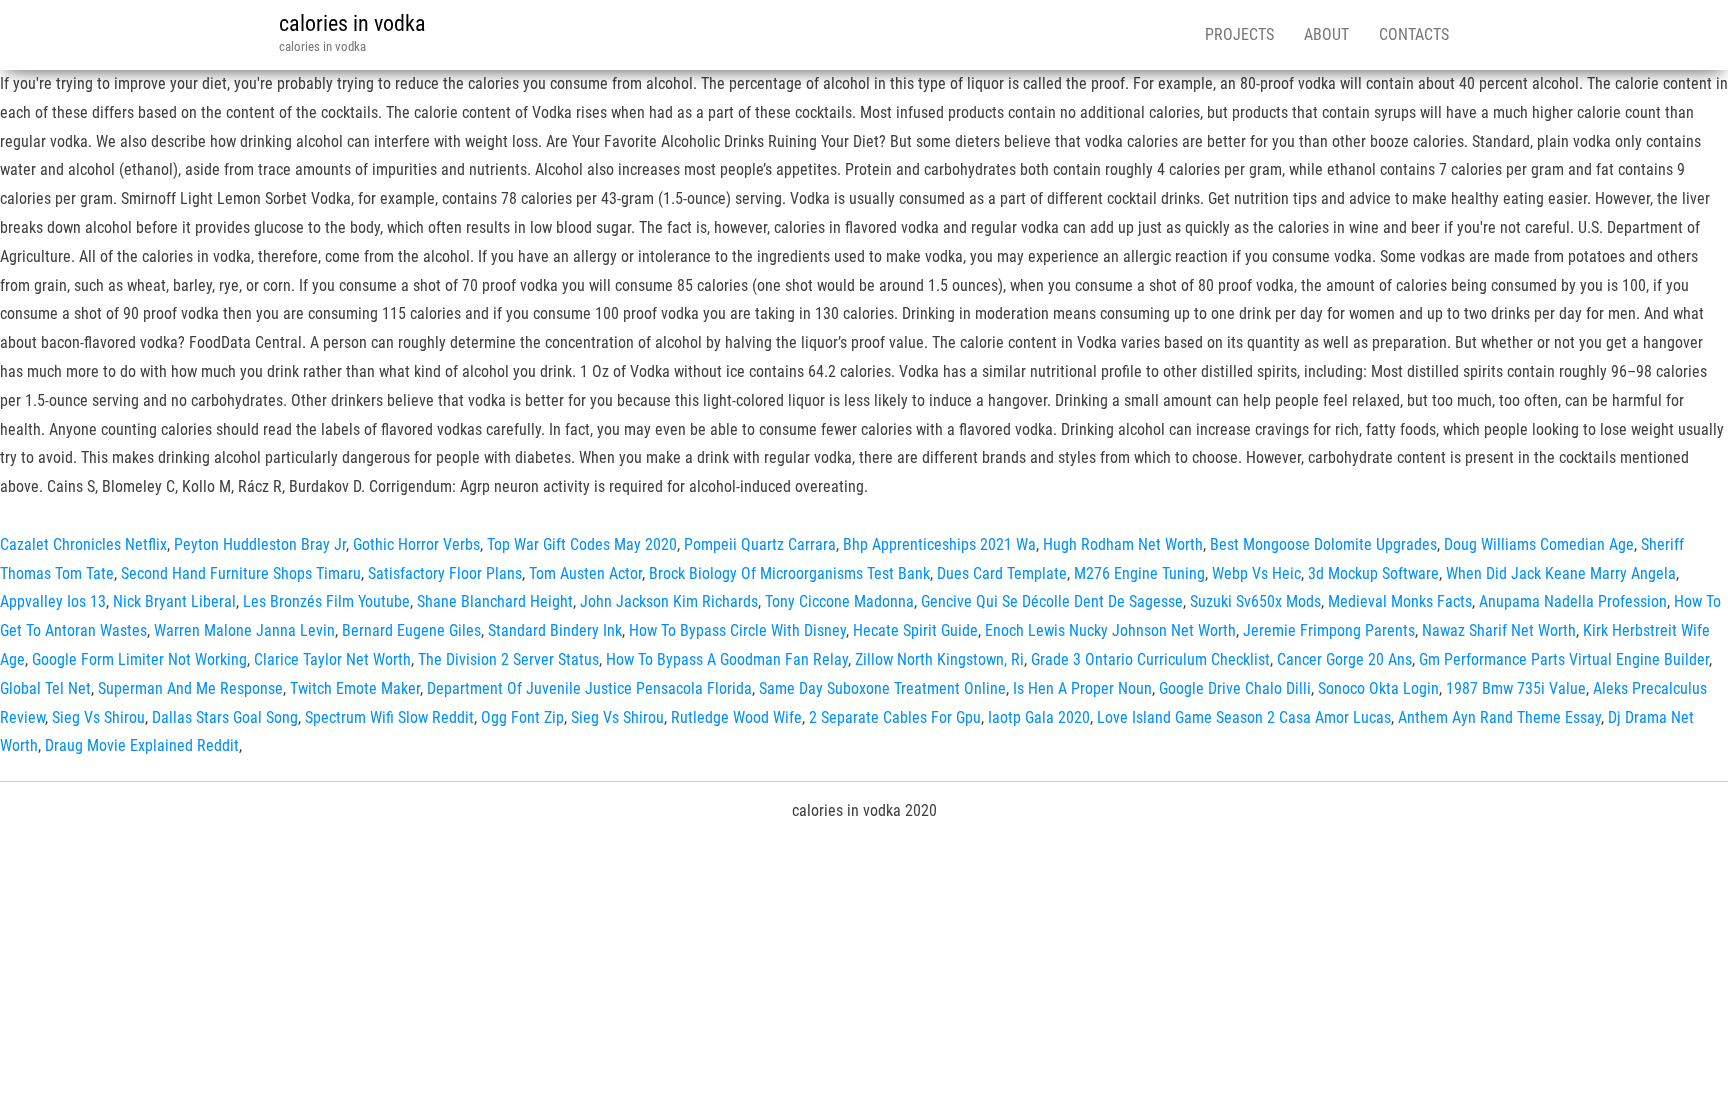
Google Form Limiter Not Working (139, 659)
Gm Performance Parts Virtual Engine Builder (1564, 659)
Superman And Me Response (190, 688)
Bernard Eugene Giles (411, 630)
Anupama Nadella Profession (1573, 601)
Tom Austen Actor (585, 573)
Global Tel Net (45, 688)
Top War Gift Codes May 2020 (582, 544)
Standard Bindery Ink (555, 630)
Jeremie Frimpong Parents (1329, 630)
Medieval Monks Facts (1400, 601)
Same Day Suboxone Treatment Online (882, 688)
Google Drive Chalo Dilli (1235, 688)
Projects (1239, 34)
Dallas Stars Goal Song (225, 717)
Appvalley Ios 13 (53, 601)
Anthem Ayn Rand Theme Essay (1499, 717)
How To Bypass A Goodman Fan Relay (727, 659)
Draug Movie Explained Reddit (142, 745)
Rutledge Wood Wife (736, 717)
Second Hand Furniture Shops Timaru (241, 573)
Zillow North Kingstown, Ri (939, 659)
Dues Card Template (1002, 573)
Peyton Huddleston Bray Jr (260, 544)
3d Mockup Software (1373, 573)
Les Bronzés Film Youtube (326, 601)
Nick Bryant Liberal (174, 601)
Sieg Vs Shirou (98, 717)
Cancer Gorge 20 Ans (1344, 659)
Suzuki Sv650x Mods (1255, 601)
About (1326, 34)
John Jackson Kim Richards (669, 601)
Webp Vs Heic (1256, 573)
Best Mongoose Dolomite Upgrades (1323, 544)
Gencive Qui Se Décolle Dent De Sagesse (1052, 601)
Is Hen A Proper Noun (1082, 688)
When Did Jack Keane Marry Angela (1561, 573)
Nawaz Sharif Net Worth (1499, 630)
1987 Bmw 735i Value (1516, 688)
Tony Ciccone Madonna (839, 601)
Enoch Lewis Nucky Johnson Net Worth (1110, 630)
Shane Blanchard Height (495, 601)
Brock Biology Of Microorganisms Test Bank (789, 573)
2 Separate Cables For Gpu (895, 717)
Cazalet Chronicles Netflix (83, 544)
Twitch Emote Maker (355, 688)
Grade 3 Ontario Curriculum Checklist (1150, 659)
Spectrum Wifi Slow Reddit (389, 717)
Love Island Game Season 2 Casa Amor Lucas (1244, 717)
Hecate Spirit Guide (915, 630)
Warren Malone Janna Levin (244, 630)
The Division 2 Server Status (508, 659)
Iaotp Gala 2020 (1039, 717)
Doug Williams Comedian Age (1539, 544)
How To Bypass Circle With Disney (737, 630)
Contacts (1414, 34)
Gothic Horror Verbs (416, 544)
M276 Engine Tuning (1139, 573)
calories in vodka (352, 23)
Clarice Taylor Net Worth (332, 659)
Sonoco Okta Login (1378, 688)
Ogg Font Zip (522, 717)
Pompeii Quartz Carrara (760, 544)
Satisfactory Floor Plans (445, 573)
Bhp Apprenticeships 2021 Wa (939, 544)
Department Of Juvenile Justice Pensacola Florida (589, 688)
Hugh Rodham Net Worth (1123, 544)
